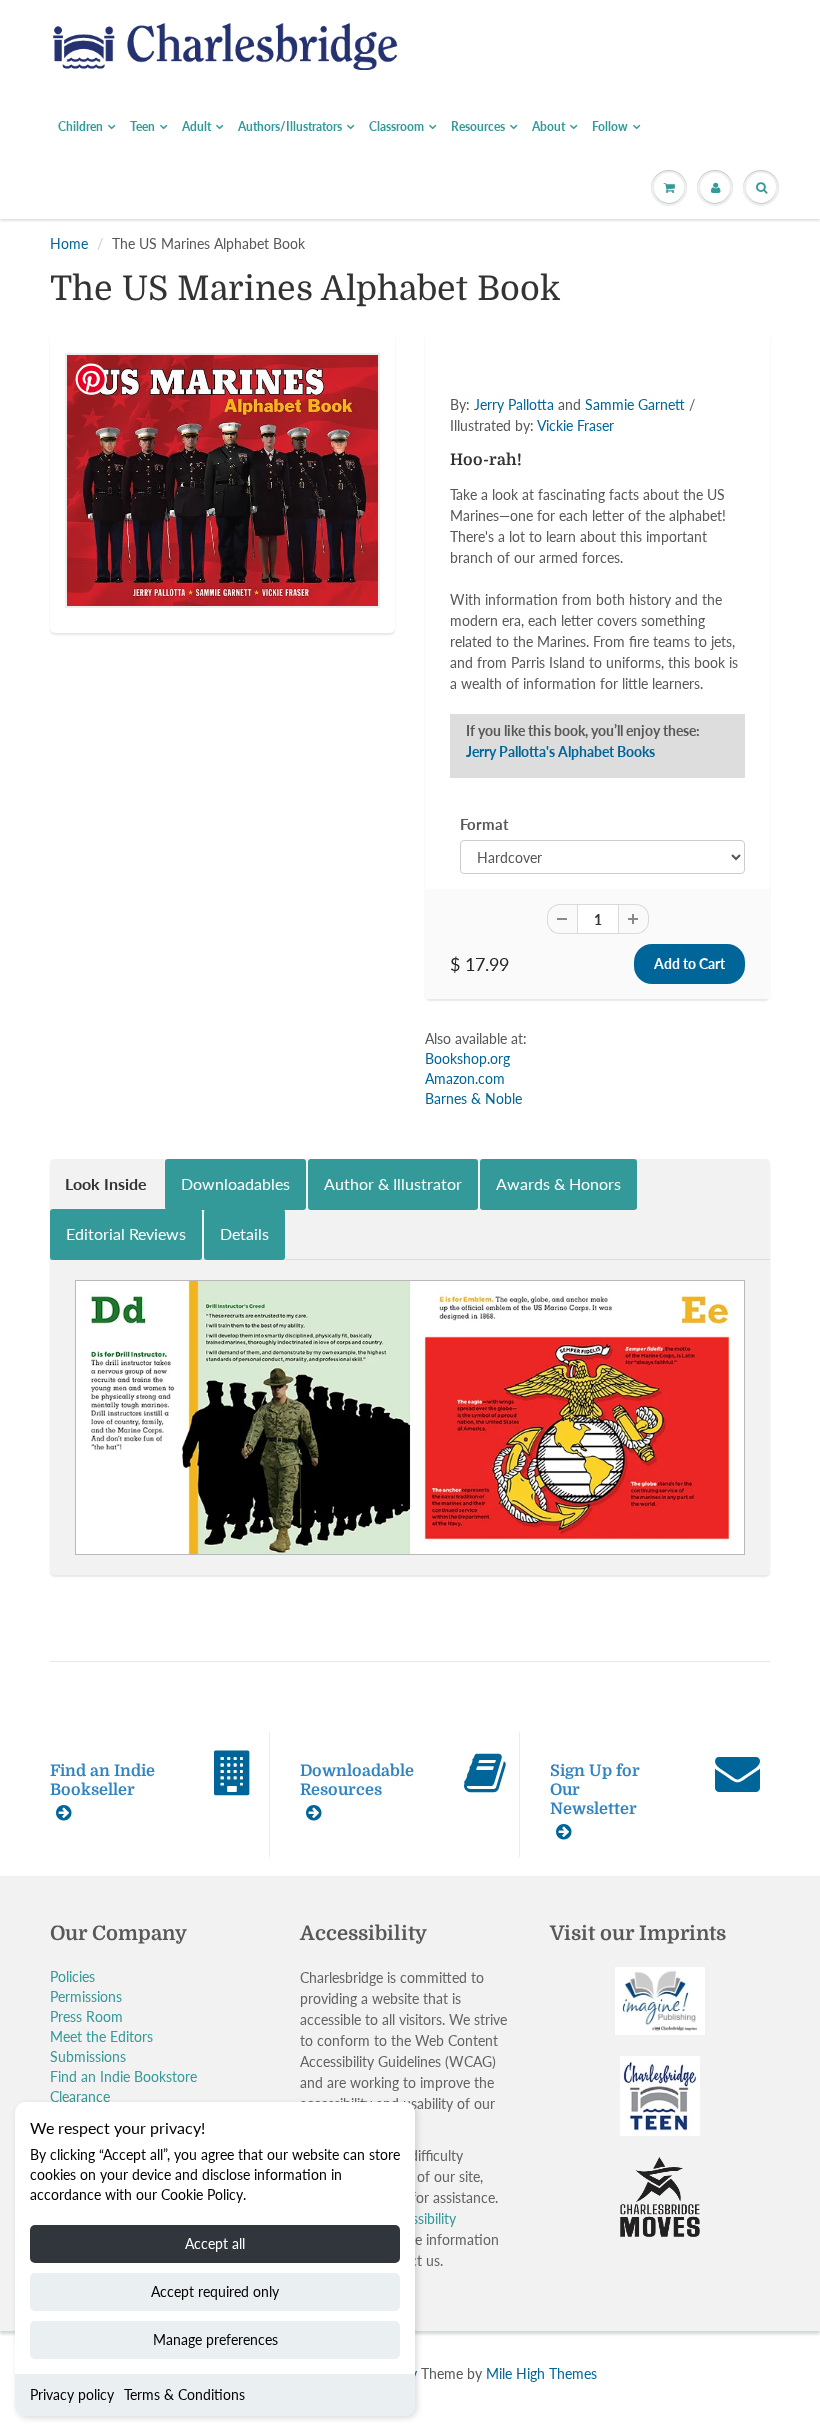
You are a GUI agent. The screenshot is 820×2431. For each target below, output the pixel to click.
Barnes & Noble (473, 1098)
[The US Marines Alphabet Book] (222, 480)
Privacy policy (72, 2394)
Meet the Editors (101, 2036)
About (548, 126)
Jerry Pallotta (514, 404)
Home (69, 243)
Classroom (396, 126)
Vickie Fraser (575, 425)
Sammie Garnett (635, 404)
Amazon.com (465, 1078)
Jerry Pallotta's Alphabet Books (560, 751)
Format (484, 824)
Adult (196, 126)
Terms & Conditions (184, 2394)
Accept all (215, 2243)
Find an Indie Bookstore (123, 2076)
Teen (142, 126)
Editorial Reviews (126, 1233)
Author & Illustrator (393, 1183)
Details (244, 1233)
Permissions (86, 1996)
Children (80, 126)
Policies (72, 1976)
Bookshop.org (467, 1058)
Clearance (80, 2096)
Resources (478, 126)
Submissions (88, 2056)
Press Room (86, 2016)
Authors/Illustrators (290, 126)
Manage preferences (215, 2339)
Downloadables (235, 1183)
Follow (610, 126)
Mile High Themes (541, 2373)
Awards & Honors (558, 1183)
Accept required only (215, 2291)
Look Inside (106, 1183)
